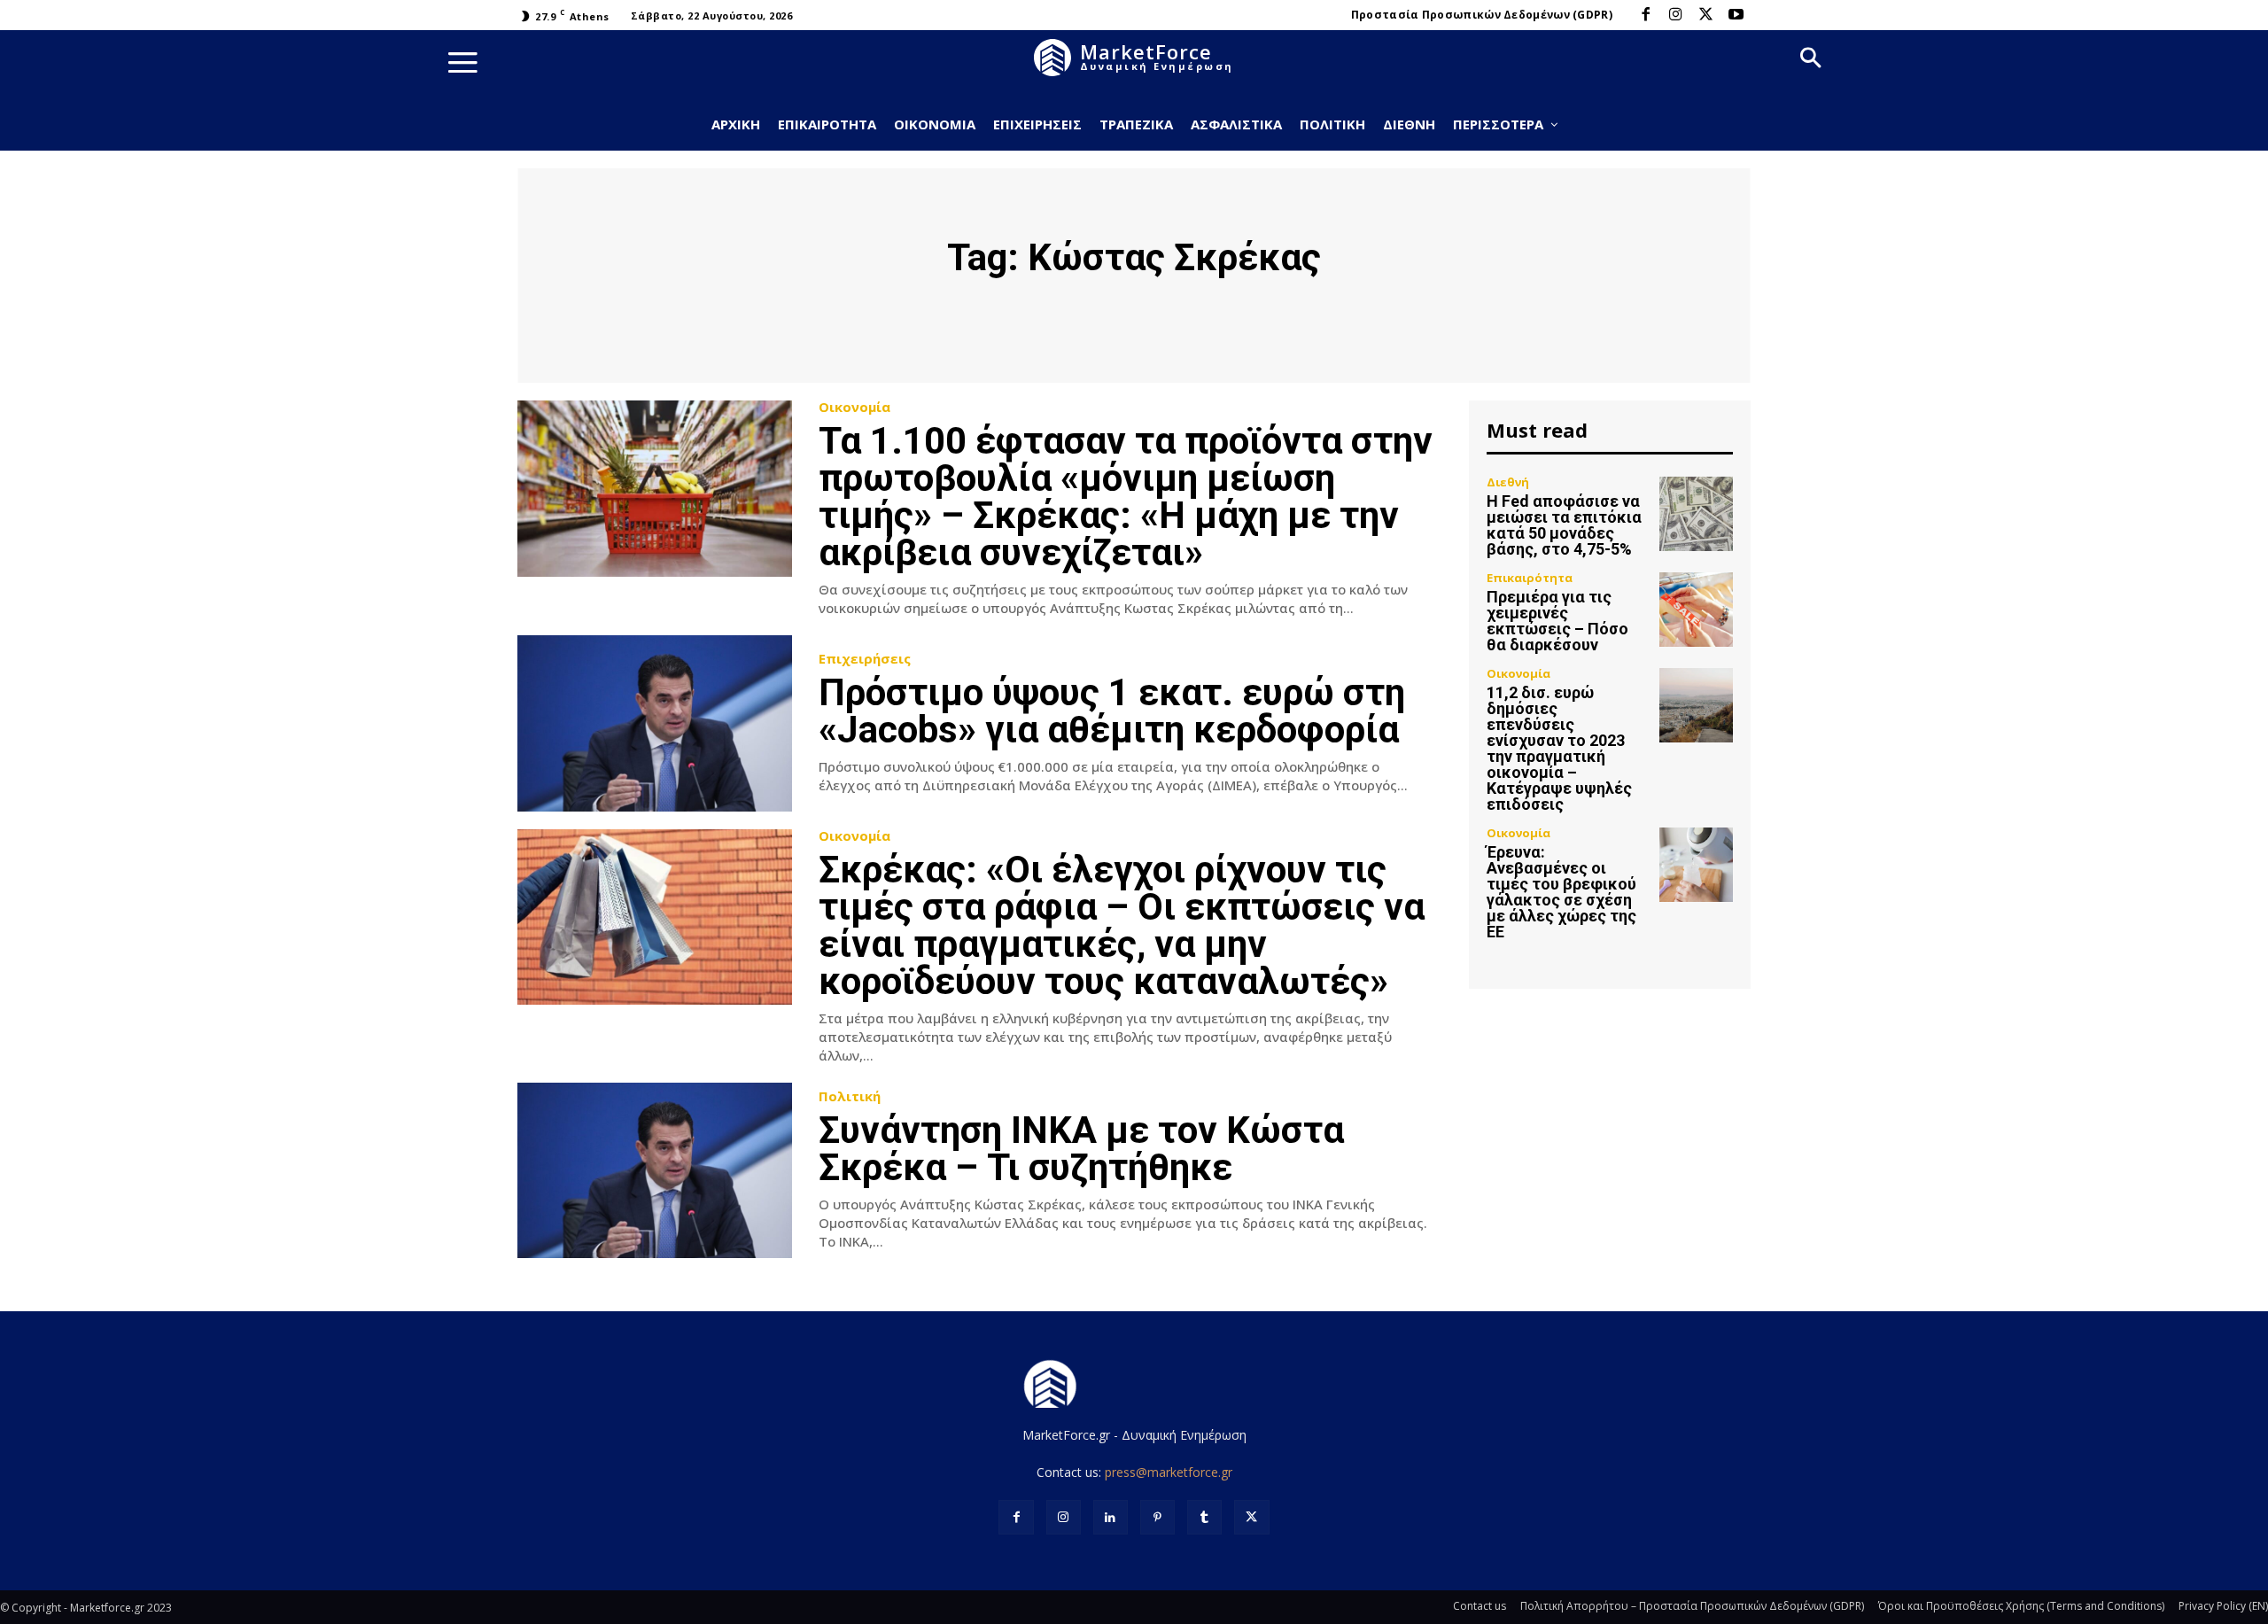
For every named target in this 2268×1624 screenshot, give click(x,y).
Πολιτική (850, 1096)
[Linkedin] (1111, 1517)
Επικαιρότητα (1530, 578)
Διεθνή (1508, 482)
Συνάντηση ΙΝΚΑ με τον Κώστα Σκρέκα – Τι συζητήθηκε (1081, 1149)
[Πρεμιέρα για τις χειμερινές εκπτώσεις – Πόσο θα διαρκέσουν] (1696, 609)
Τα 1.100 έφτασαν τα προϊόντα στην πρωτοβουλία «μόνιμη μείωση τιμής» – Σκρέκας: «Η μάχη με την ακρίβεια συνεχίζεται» (1126, 497)
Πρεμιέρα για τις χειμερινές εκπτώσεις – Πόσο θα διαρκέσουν (1557, 621)
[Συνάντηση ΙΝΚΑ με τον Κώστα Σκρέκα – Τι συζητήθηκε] (655, 1171)
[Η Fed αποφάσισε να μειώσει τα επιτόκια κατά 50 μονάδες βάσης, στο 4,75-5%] (1696, 513)
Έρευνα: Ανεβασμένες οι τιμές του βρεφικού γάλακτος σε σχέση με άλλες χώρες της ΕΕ (1561, 892)
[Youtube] (1736, 15)
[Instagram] (1675, 15)
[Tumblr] (1204, 1517)
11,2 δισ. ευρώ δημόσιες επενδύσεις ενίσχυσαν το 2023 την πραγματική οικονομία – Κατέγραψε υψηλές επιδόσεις (1559, 748)
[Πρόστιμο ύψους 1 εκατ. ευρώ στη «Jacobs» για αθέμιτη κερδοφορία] (655, 723)
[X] (1705, 15)
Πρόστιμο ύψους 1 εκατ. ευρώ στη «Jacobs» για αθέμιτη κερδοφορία (1112, 711)
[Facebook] (1645, 15)
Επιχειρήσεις (865, 659)
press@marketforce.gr (1169, 1472)
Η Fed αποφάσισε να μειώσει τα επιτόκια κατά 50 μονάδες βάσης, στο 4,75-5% (1564, 525)
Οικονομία (854, 407)
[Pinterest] (1157, 1517)
